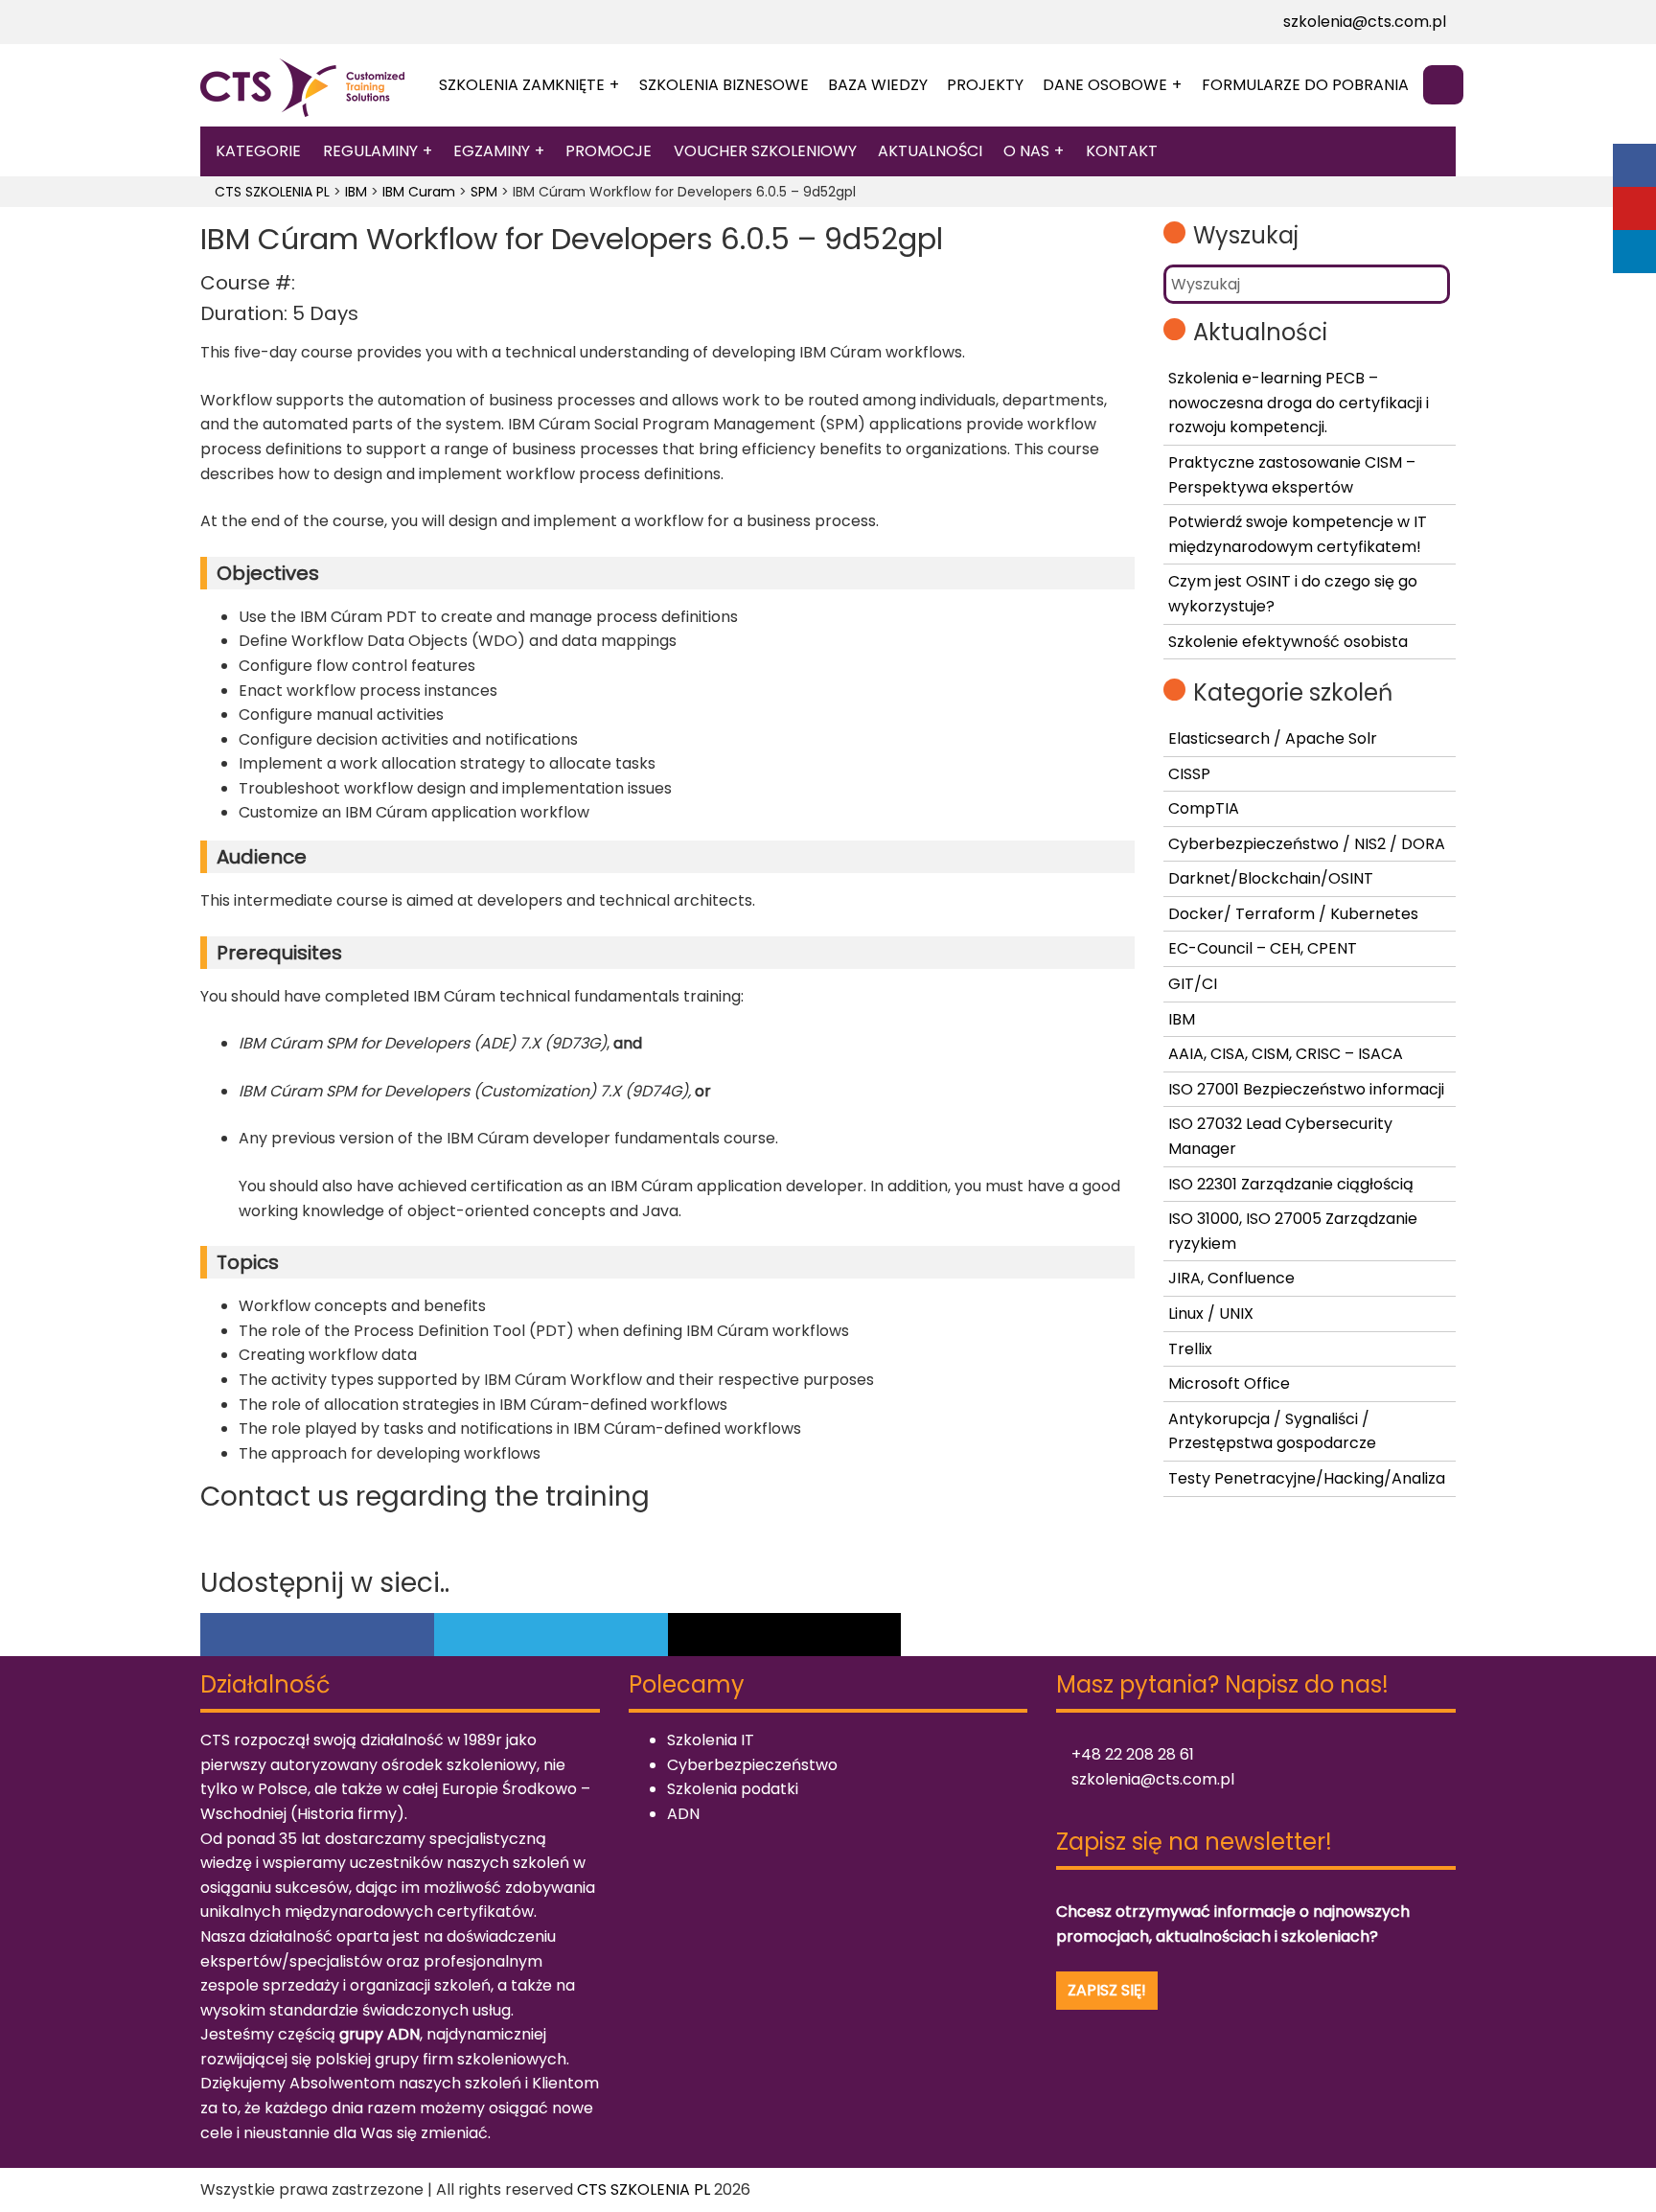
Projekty (985, 85)
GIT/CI (1193, 984)
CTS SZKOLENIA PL (644, 2189)
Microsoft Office (1229, 1383)
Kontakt (1122, 151)
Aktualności (930, 151)
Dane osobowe (1105, 85)
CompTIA (1204, 808)
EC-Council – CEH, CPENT (1263, 948)
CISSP (1189, 774)
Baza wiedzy (878, 85)
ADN (683, 1814)
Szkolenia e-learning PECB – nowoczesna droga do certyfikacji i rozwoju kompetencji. (1299, 403)
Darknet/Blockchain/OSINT (1271, 878)
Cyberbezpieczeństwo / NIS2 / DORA (1307, 844)
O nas (1026, 151)
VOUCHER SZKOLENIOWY (765, 151)
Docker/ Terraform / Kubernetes (1293, 914)
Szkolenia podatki (733, 1789)
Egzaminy (492, 151)
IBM (1182, 1019)
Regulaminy (370, 151)
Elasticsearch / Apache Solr (1273, 738)
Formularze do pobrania (1305, 85)
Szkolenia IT (711, 1740)
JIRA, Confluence (1231, 1278)
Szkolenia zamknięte (522, 85)
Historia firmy (347, 1814)
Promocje (609, 151)
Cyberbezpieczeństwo (752, 1765)
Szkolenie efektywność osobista (1288, 642)
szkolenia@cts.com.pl (1363, 22)
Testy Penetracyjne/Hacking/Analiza (1307, 1478)
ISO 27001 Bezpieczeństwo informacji (1306, 1089)
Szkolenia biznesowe (724, 85)
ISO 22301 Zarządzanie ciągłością (1291, 1184)
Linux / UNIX (1211, 1313)
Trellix (1190, 1349)
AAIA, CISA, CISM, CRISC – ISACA (1286, 1054)
